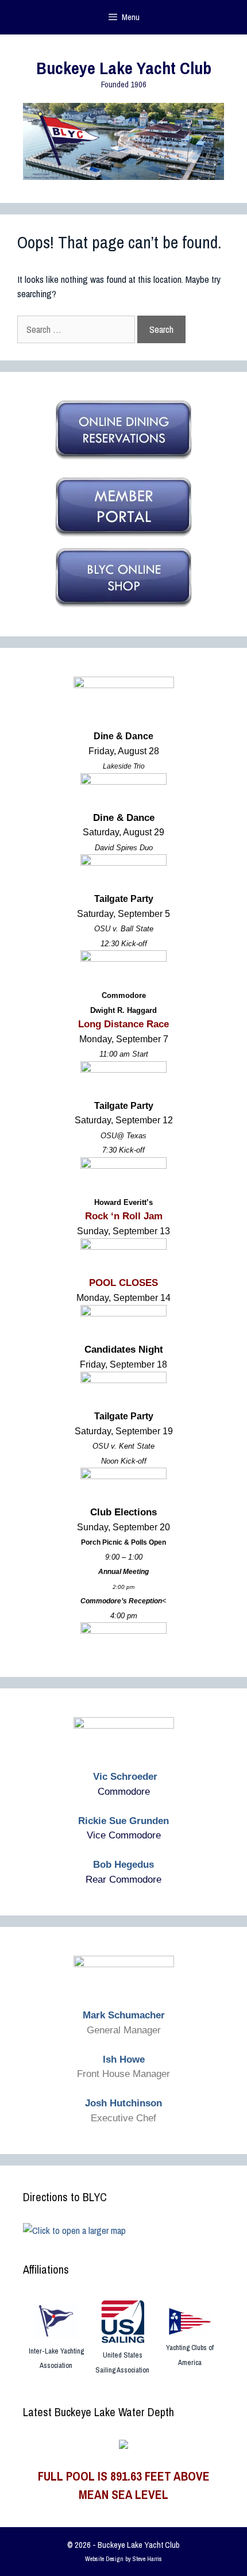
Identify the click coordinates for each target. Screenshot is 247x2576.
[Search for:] (77, 329)
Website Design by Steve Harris (123, 2559)
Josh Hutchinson (123, 2103)
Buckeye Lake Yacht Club (124, 68)
